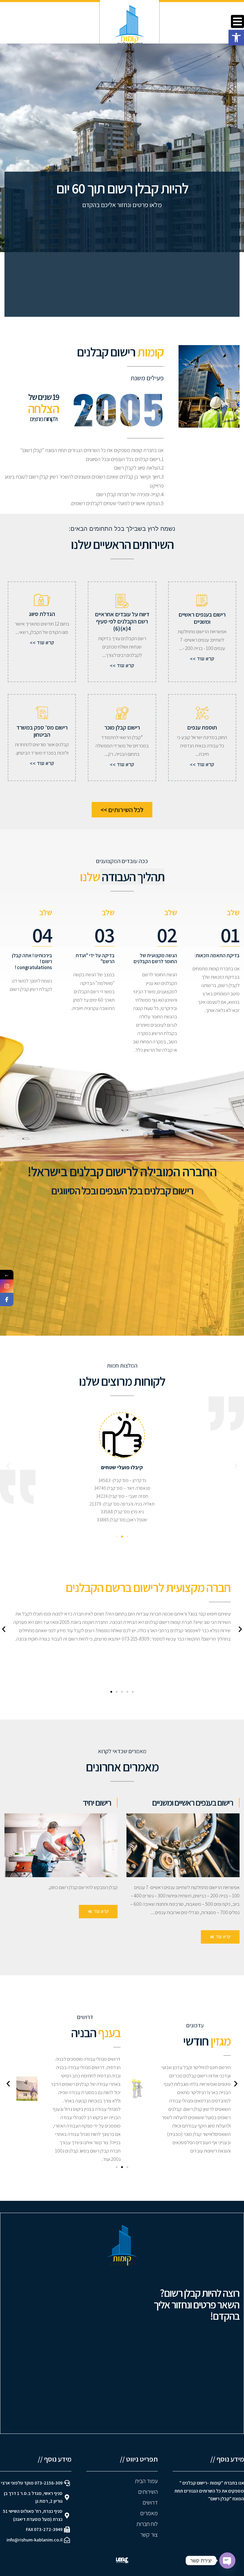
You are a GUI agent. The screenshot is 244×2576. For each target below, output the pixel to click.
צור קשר (148, 2535)
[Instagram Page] (7, 1286)
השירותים (148, 2492)
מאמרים (149, 2513)
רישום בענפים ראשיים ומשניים (193, 1802)
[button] (236, 38)
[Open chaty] (227, 2561)
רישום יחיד (97, 1802)
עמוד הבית (146, 2481)
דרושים (150, 2502)
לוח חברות (147, 2524)
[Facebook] (7, 1299)
